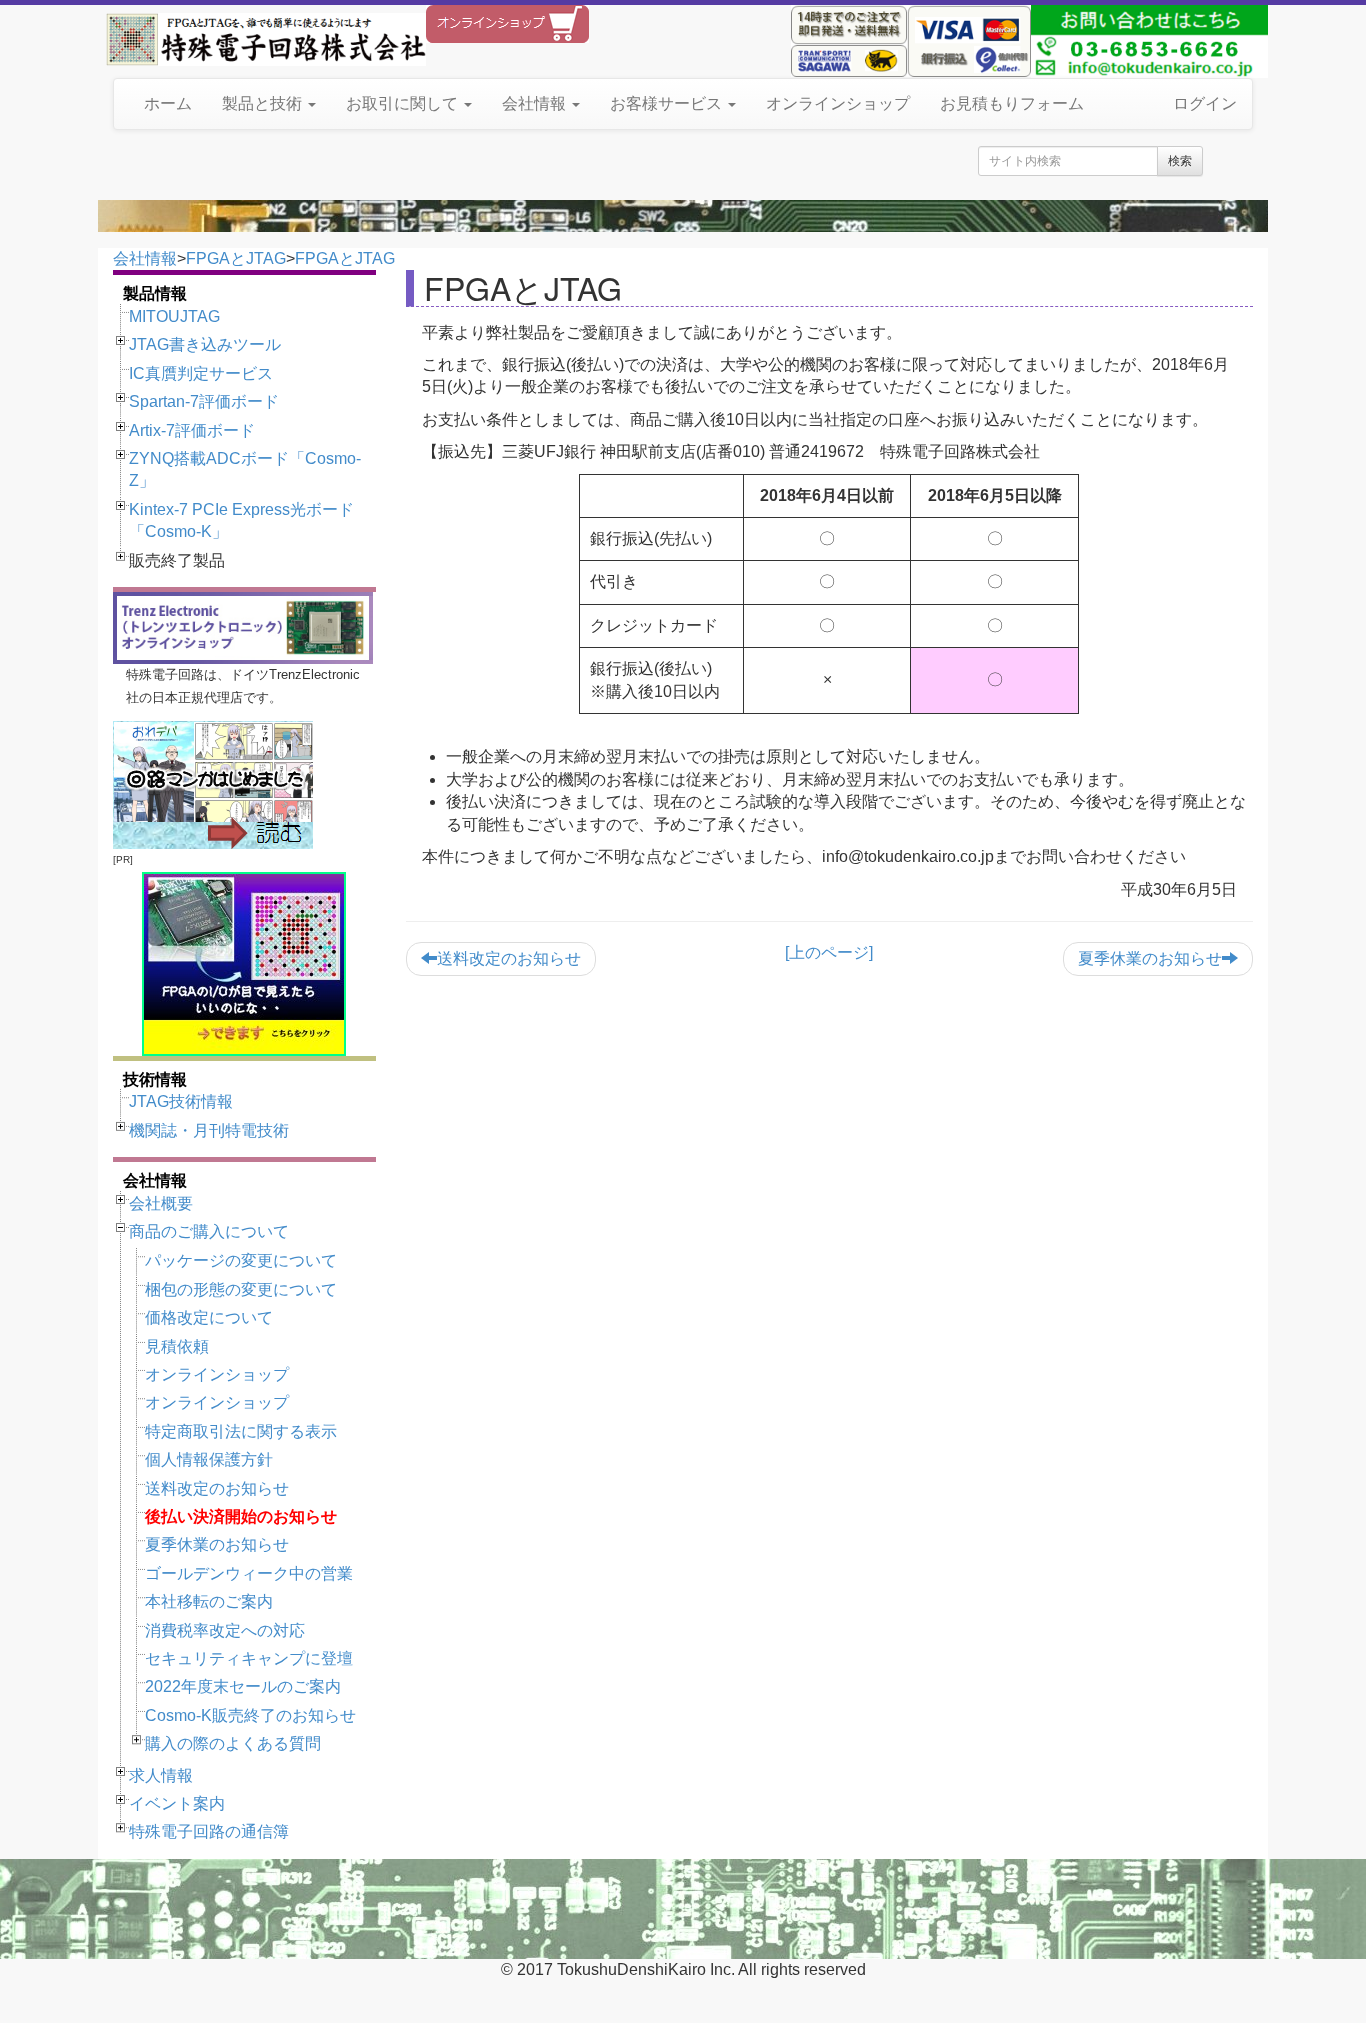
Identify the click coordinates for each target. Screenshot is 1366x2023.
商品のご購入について (209, 1231)
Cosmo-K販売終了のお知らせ (250, 1715)
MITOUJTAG (174, 316)
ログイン (1205, 103)
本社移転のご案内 (209, 1601)
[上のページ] (829, 952)
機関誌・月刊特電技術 (209, 1130)
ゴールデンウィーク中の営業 (249, 1573)
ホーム (168, 103)
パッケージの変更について (241, 1260)
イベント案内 (177, 1803)
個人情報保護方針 (209, 1459)
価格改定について (209, 1317)
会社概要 (161, 1203)
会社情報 (536, 103)
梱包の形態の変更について (241, 1289)
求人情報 (161, 1775)
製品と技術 (264, 103)
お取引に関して (404, 103)
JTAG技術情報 (181, 1101)
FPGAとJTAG (236, 258)
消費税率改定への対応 (225, 1630)
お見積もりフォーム (1012, 103)
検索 (1180, 161)
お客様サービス (668, 103)
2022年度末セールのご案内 (243, 1686)
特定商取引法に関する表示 (241, 1431)
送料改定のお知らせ (217, 1488)
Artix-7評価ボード (192, 430)
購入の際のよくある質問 (233, 1743)
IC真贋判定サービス (201, 373)
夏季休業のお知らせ (217, 1544)
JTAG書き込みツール (205, 344)
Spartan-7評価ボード (204, 401)
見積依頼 (177, 1346)
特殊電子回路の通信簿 (209, 1831)
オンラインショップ (838, 103)
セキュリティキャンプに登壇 (249, 1658)
